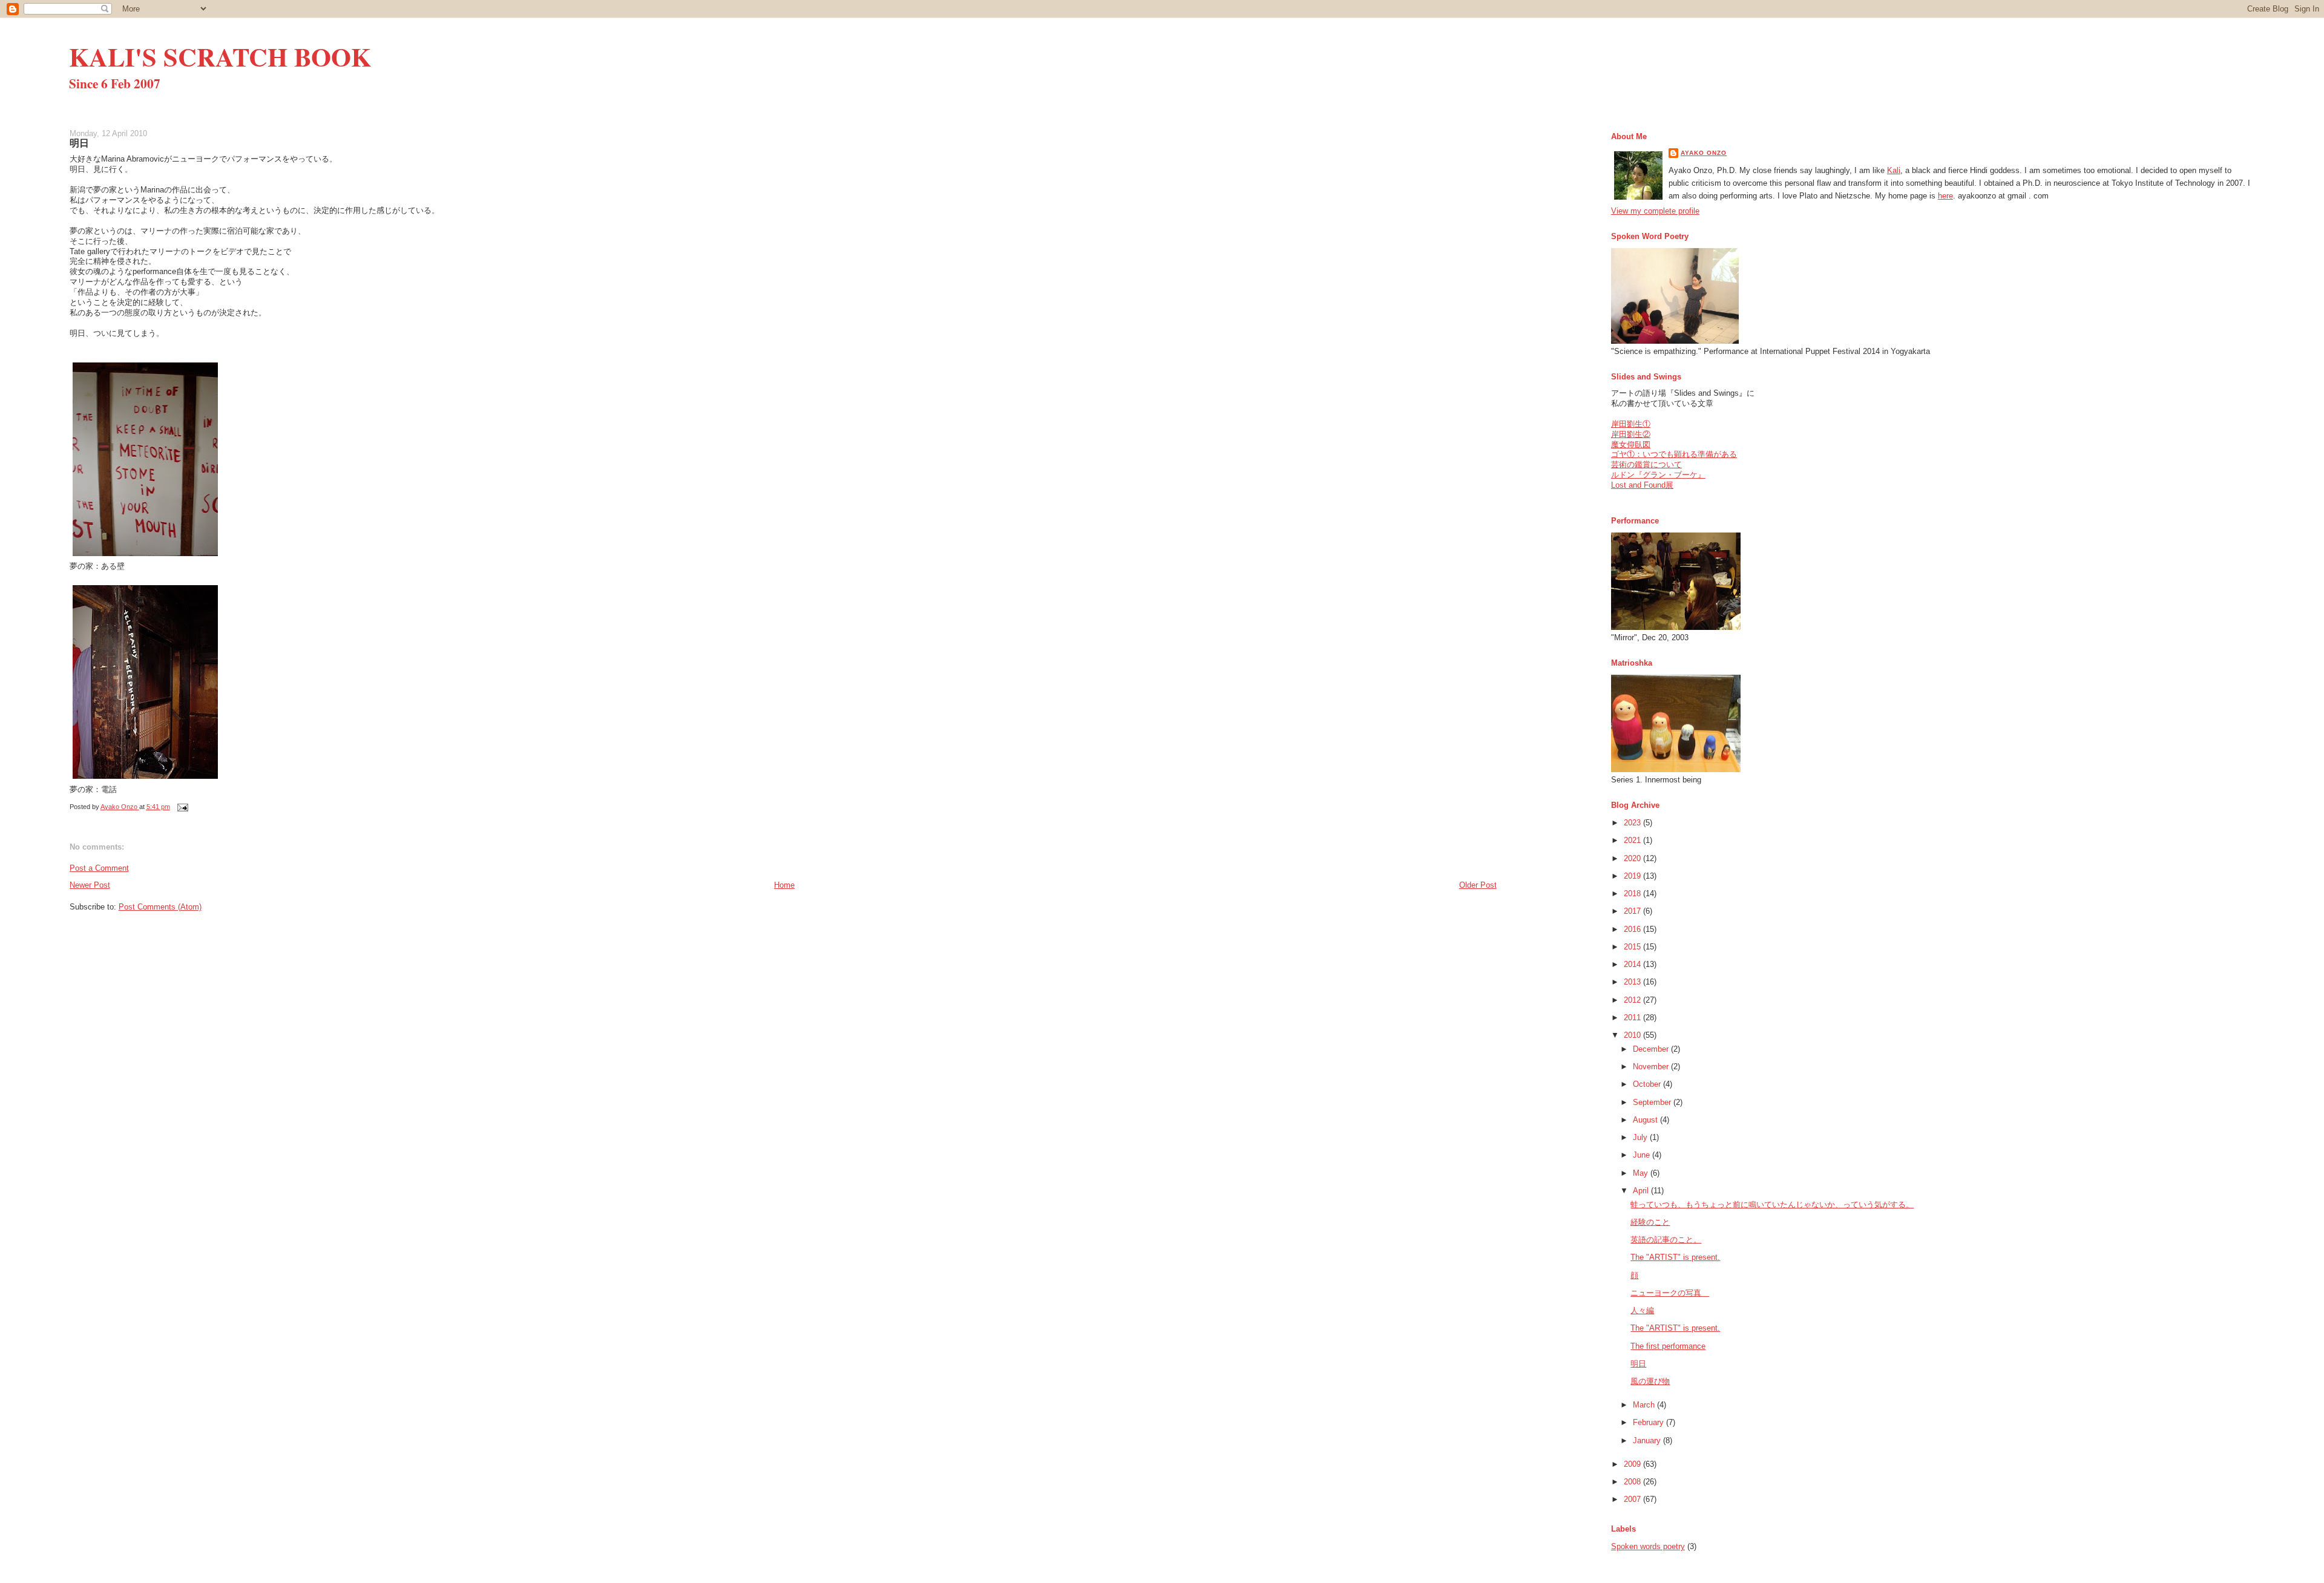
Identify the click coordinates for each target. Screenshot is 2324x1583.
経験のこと (1650, 1222)
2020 (1633, 858)
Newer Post (90, 885)
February (1649, 1422)
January (1648, 1440)
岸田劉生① (1631, 424)
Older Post (1478, 885)
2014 (1633, 964)
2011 (1633, 1018)
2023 (1633, 823)
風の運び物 (1650, 1381)
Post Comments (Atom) (160, 907)
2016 (1633, 929)
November (1652, 1067)
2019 (1633, 876)
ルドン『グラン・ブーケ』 (1658, 475)
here (1945, 196)
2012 (1633, 1000)
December (1652, 1049)
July (1641, 1137)
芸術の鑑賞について (1646, 464)
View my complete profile (1655, 211)
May (1642, 1173)
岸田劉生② (1631, 434)
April (1642, 1191)
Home (784, 885)
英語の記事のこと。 (1666, 1240)
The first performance (1668, 1346)
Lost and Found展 (1642, 485)
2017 (1633, 911)
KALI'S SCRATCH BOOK (220, 57)
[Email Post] (182, 807)
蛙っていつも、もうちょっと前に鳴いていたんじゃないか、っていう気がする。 (1772, 1204)
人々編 (1642, 1310)
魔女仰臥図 (1631, 444)
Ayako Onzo (1704, 153)
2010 (1633, 1035)
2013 (1633, 982)
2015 (1633, 947)
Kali (1894, 170)
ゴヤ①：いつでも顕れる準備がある (1674, 454)
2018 (1633, 893)
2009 (1633, 1464)
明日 (1638, 1364)
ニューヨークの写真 (1670, 1293)
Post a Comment (99, 868)
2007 (1633, 1499)
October (1648, 1084)
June (1643, 1155)
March (1645, 1405)
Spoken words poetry (1648, 1546)
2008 (1633, 1482)
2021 (1633, 840)
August (1646, 1120)
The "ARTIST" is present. (1675, 1257)
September (1653, 1102)
